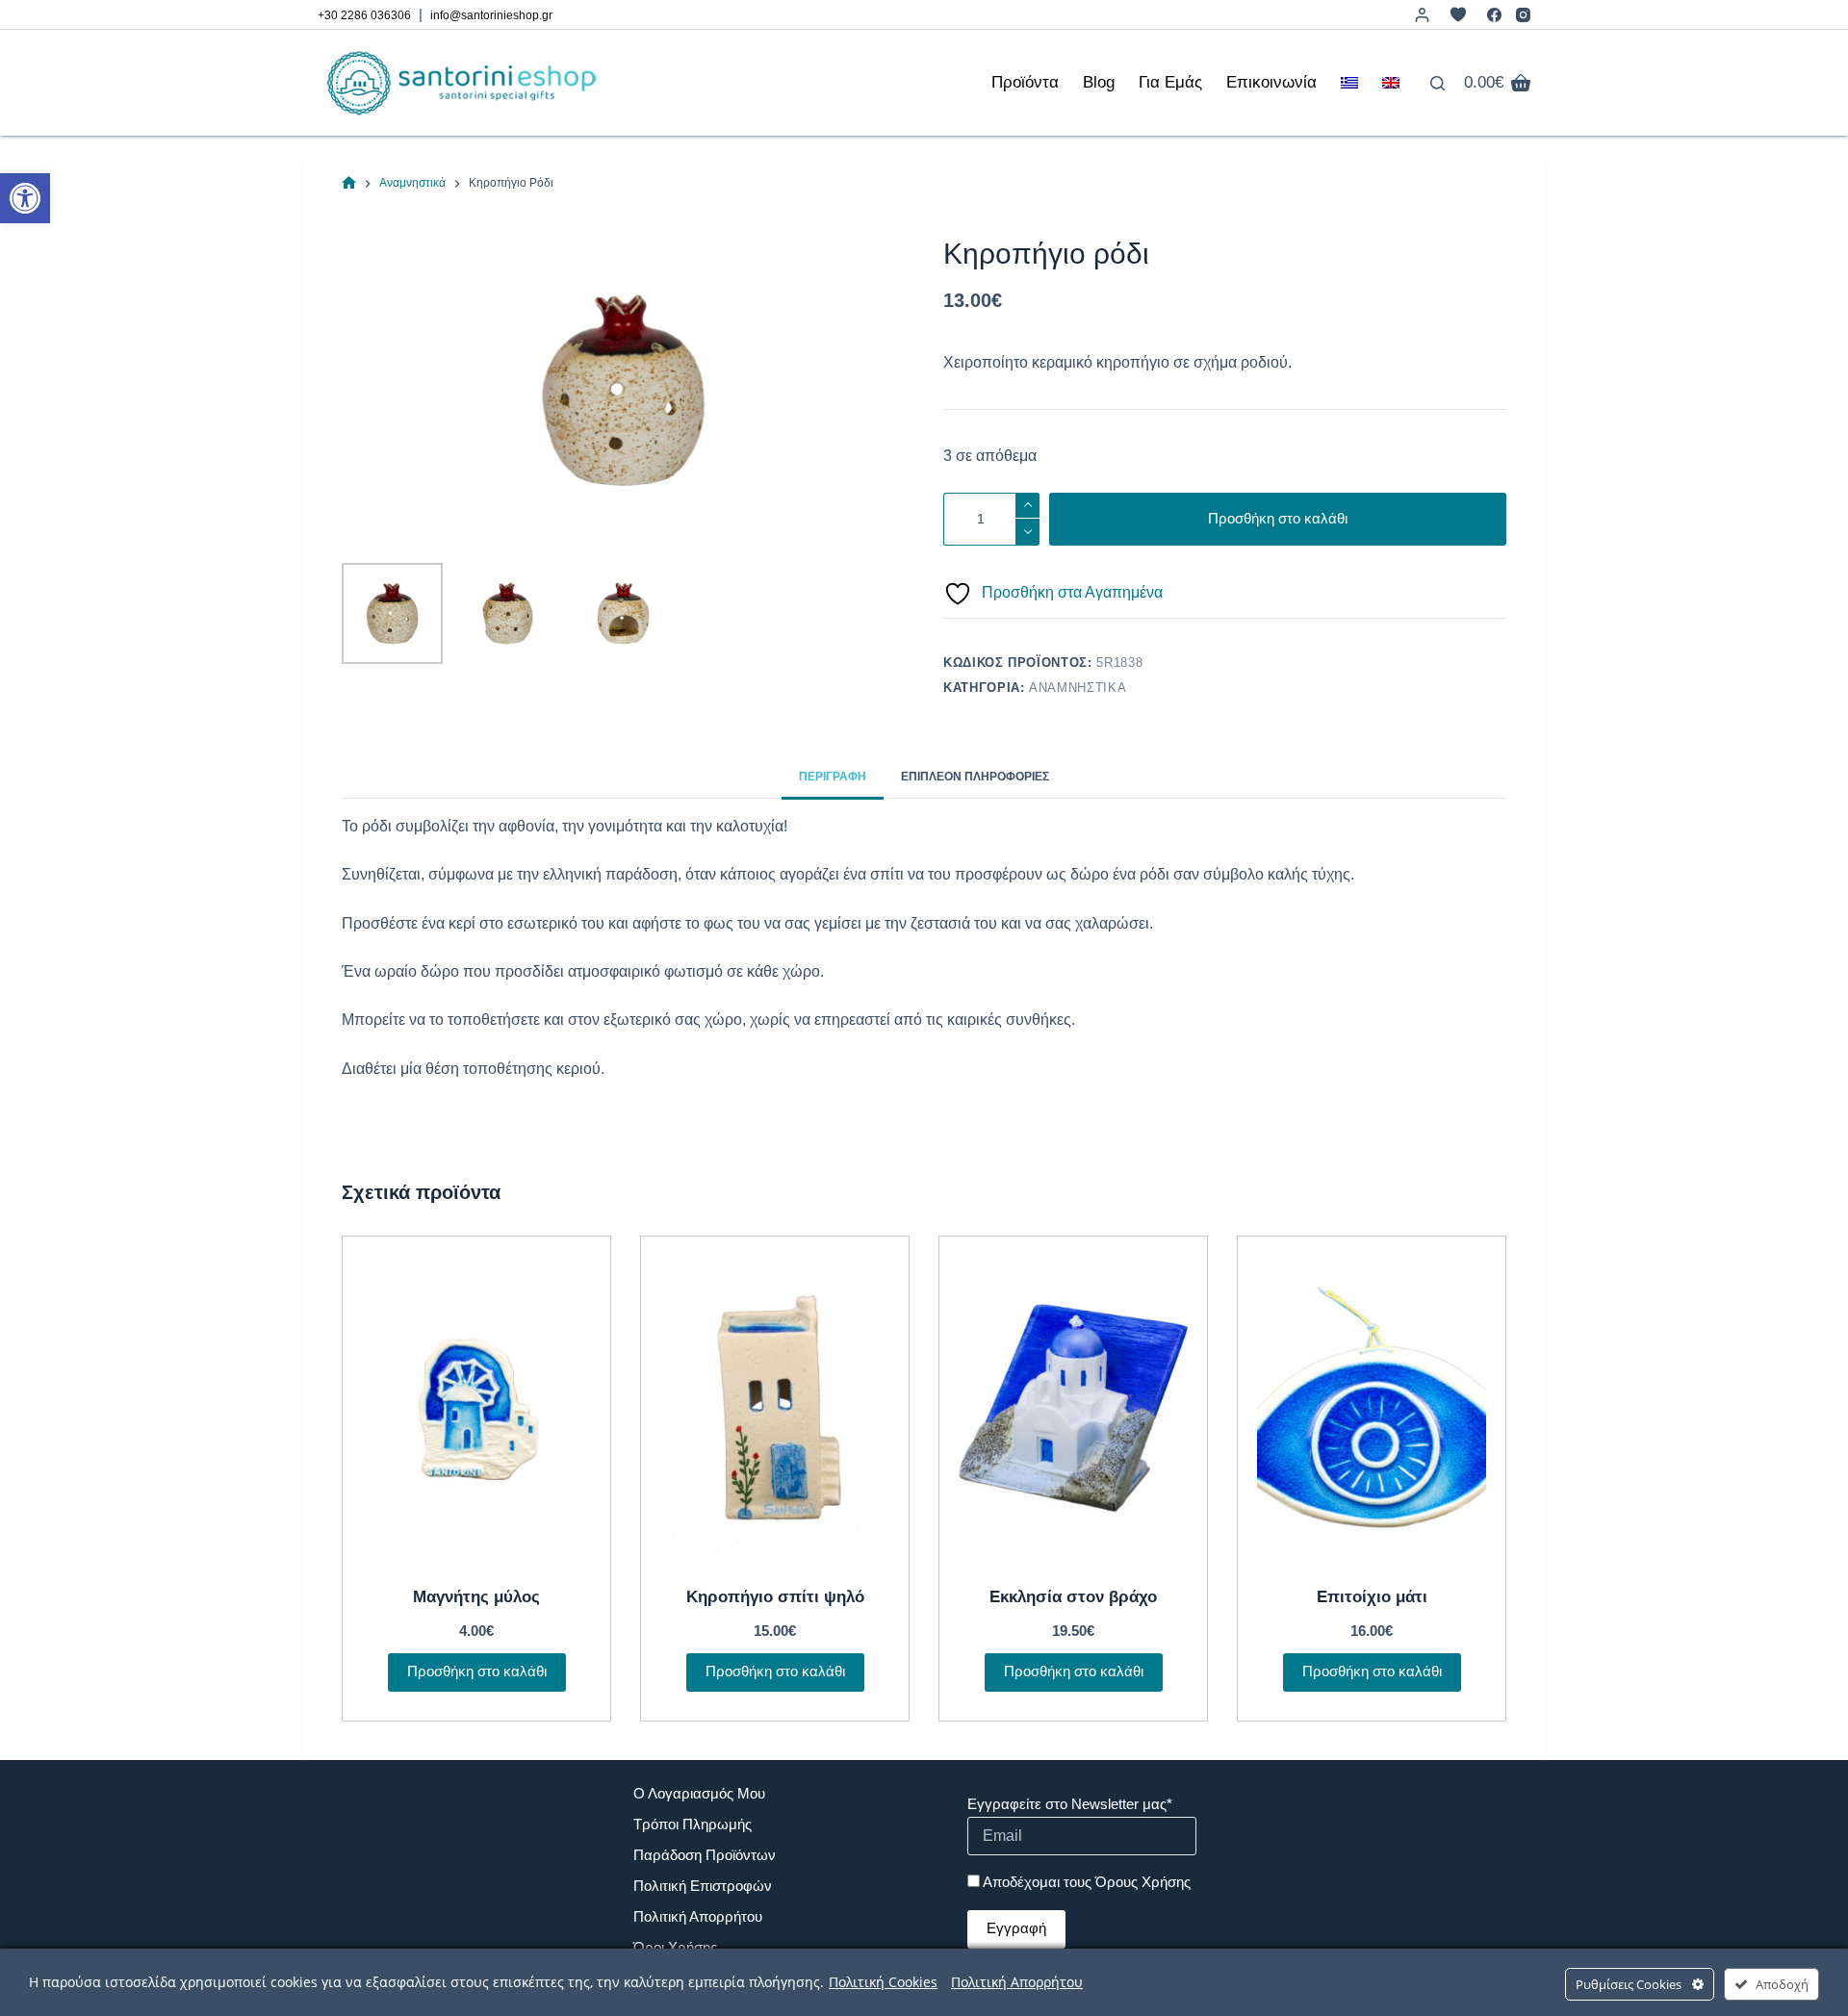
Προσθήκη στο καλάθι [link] (477, 1671)
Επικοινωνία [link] (1271, 82)
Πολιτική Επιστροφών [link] (703, 1886)
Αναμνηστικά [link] (1078, 688)
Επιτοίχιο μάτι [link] (1372, 1597)
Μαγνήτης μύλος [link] (476, 1597)
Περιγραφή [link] (833, 777)
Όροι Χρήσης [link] (675, 1947)
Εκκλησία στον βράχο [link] (1073, 1597)
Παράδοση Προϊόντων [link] (705, 1855)
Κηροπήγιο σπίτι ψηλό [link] (775, 1597)
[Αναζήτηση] (1437, 83)
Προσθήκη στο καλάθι (1278, 518)
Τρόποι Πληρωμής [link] (693, 1824)
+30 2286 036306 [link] (364, 15)
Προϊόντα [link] (1025, 82)
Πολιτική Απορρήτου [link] (698, 1916)
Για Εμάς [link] (1170, 82)
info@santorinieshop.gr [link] (491, 15)
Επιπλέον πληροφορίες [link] (975, 777)
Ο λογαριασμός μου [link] (699, 1793)
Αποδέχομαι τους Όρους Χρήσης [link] (1087, 1882)
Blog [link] (1099, 82)
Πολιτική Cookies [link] (883, 1982)
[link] (25, 198)
